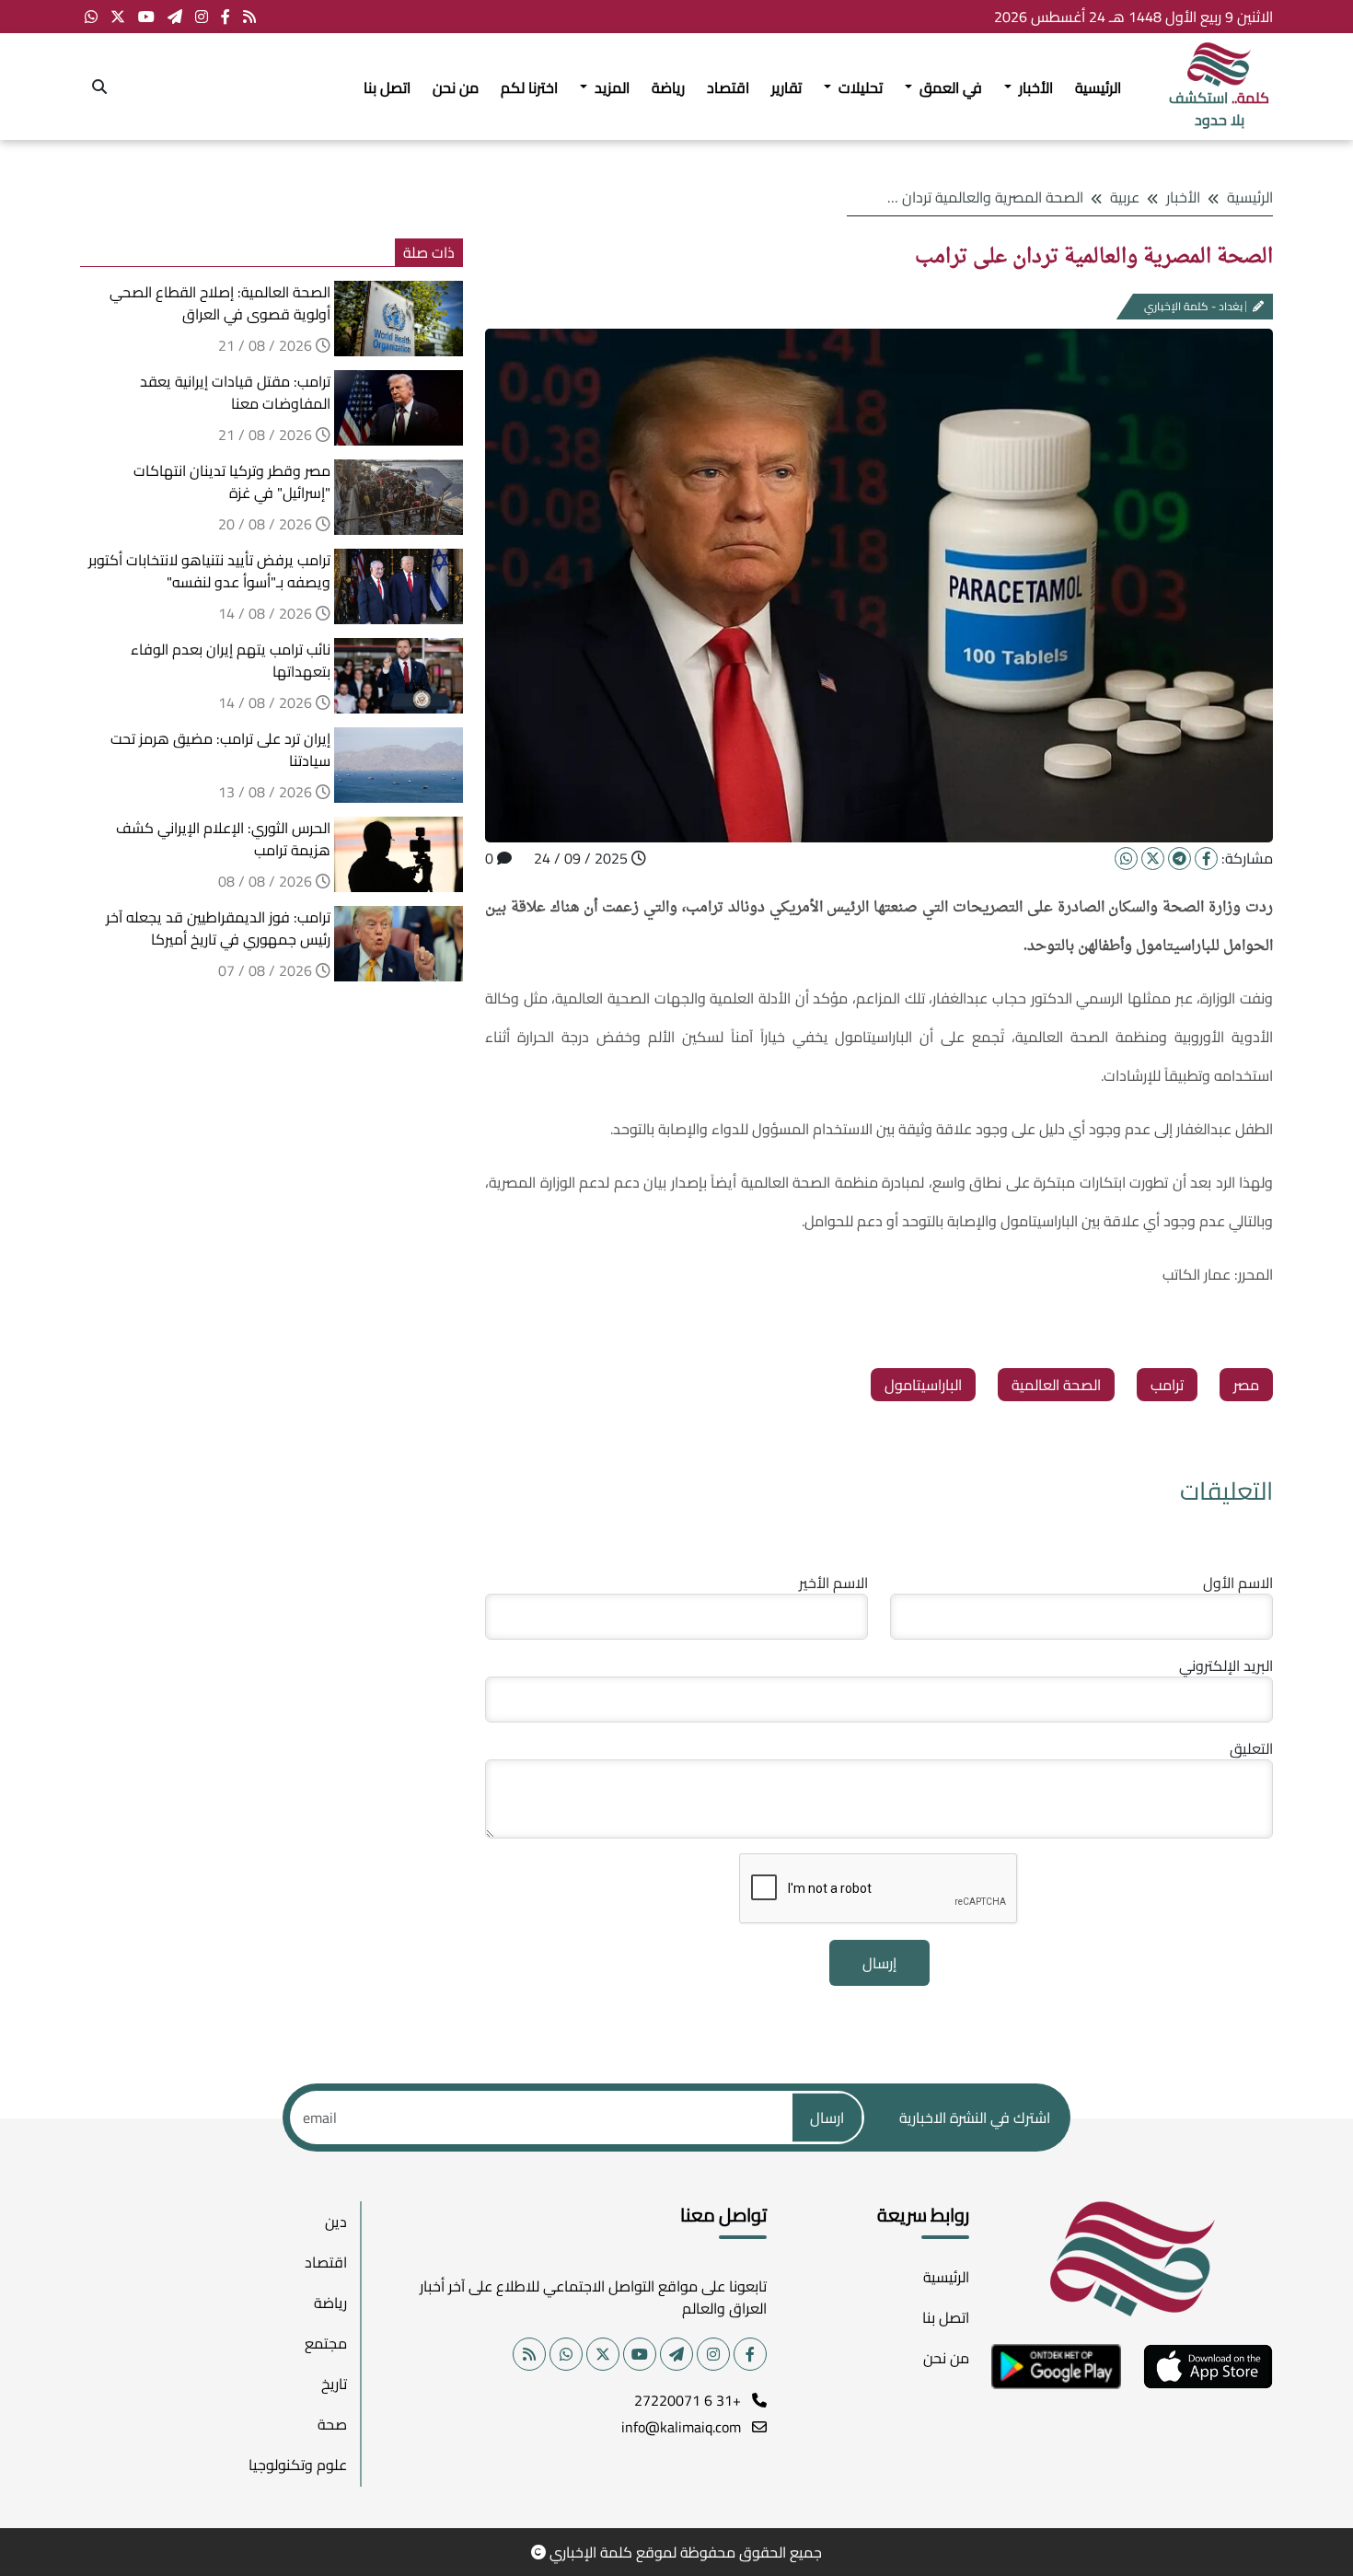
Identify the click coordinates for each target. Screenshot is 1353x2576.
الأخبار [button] (1034, 87)
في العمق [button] (949, 87)
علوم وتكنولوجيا (298, 2465)
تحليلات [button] (859, 87)
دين (336, 2222)
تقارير (786, 87)
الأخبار (1183, 197)
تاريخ (334, 2384)
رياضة (668, 87)
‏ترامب (1167, 1385)
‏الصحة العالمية (1056, 1385)
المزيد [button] (610, 87)
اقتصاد (728, 87)
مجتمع (326, 2343)
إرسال (879, 1963)
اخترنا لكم (529, 87)
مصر (1246, 1385)
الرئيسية (1098, 87)
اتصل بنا (387, 87)
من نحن (456, 87)
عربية (1125, 197)
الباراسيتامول (923, 1385)
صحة (332, 2424)
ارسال (827, 2118)
